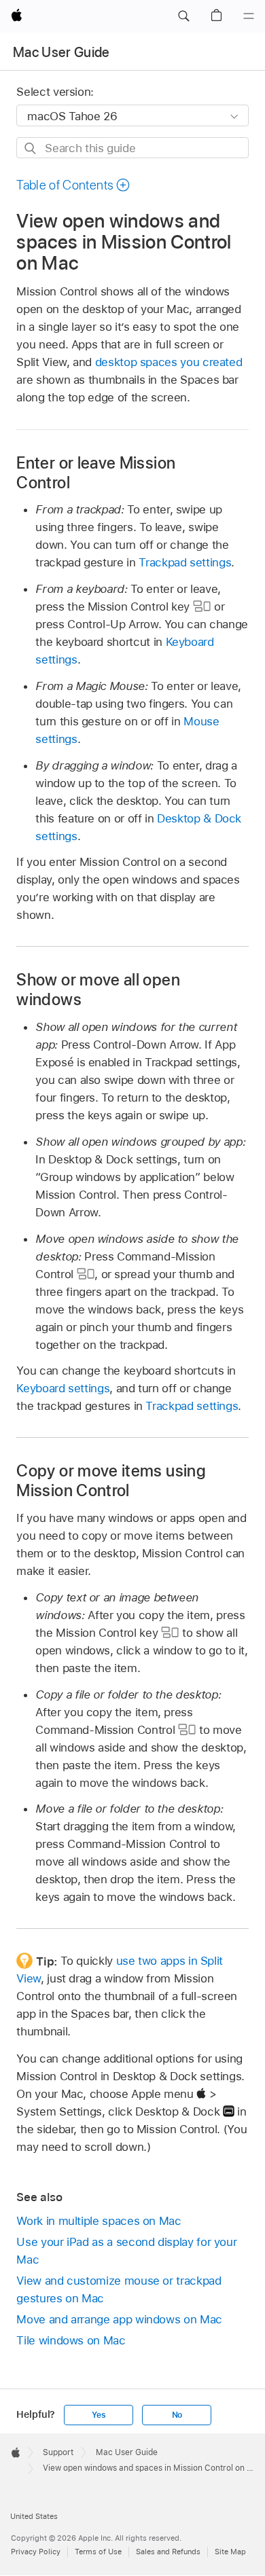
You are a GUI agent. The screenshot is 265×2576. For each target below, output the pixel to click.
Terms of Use (98, 2552)
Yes (99, 2415)
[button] (183, 16)
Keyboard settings (63, 1388)
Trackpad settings (185, 562)
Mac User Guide (61, 52)
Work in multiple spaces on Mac (99, 2221)
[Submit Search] (31, 148)
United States (34, 2516)
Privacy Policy (36, 2552)
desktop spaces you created (169, 362)
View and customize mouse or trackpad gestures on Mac (119, 2289)
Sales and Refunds (168, 2552)
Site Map (230, 2552)
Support (58, 2452)
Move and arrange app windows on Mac (119, 2319)
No (177, 2415)
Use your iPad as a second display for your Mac (126, 2251)
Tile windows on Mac (71, 2340)
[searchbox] (132, 148)
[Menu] (249, 16)
